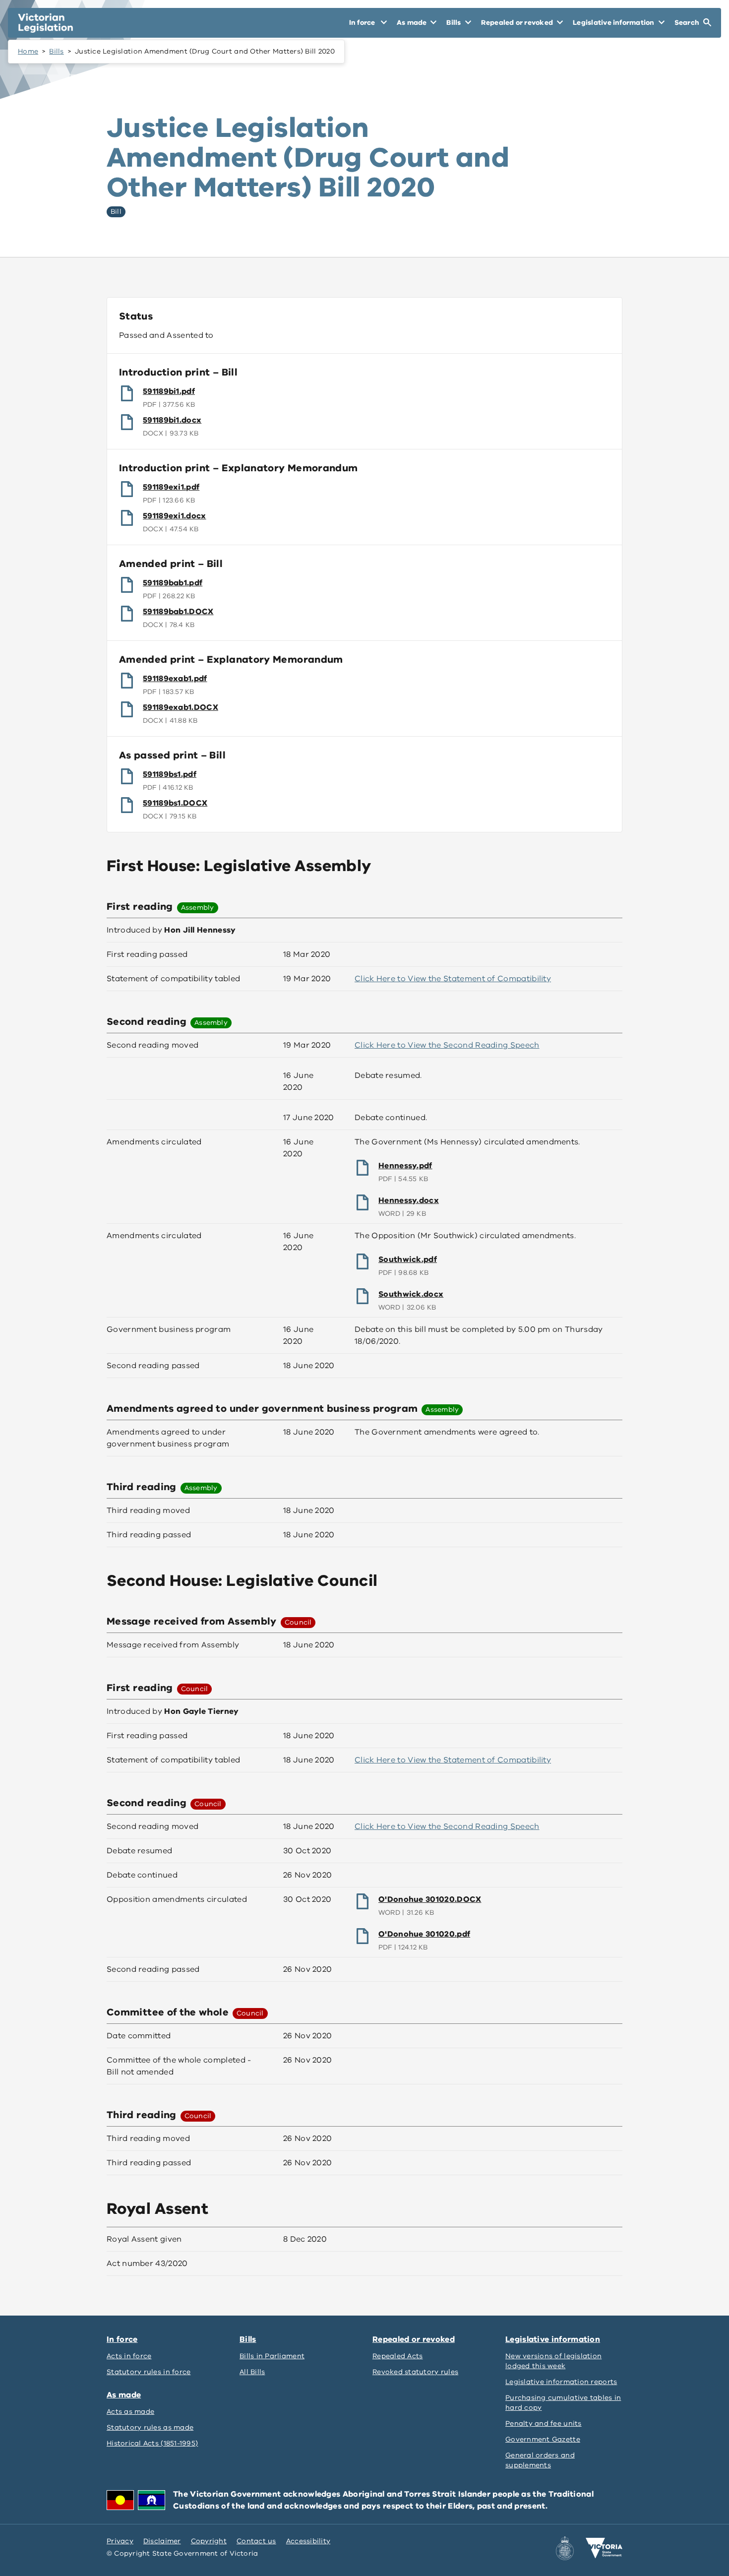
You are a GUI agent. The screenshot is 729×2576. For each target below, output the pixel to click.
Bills (56, 51)
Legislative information (553, 2339)
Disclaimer (162, 2541)
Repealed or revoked (414, 2339)
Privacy (120, 2541)
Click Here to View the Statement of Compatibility (453, 979)
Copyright (209, 2541)
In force (122, 2339)
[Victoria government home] (604, 2548)
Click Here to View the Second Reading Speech (447, 1045)
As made (124, 2395)
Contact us (256, 2541)
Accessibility (308, 2541)
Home (28, 51)
